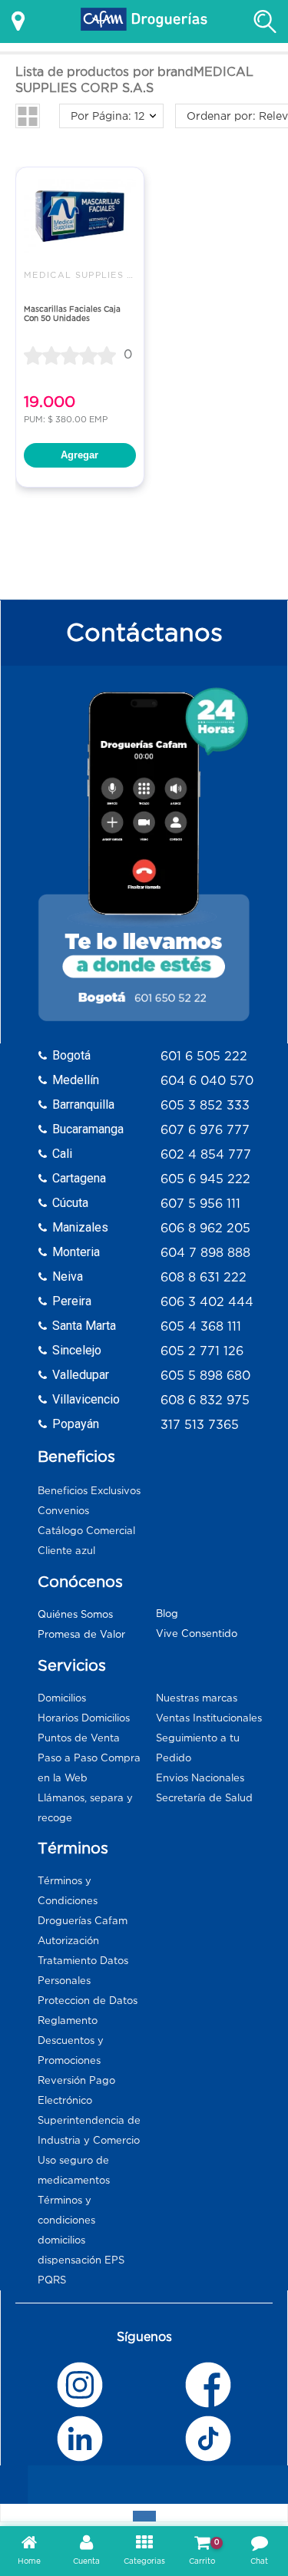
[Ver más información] (18, 21)
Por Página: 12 (108, 116)
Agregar (79, 455)
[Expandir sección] (144, 2516)
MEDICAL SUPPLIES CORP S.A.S (105, 275)
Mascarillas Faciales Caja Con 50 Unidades (72, 314)
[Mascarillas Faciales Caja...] (80, 216)
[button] (28, 116)
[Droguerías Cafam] (144, 21)
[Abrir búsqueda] (265, 21)
